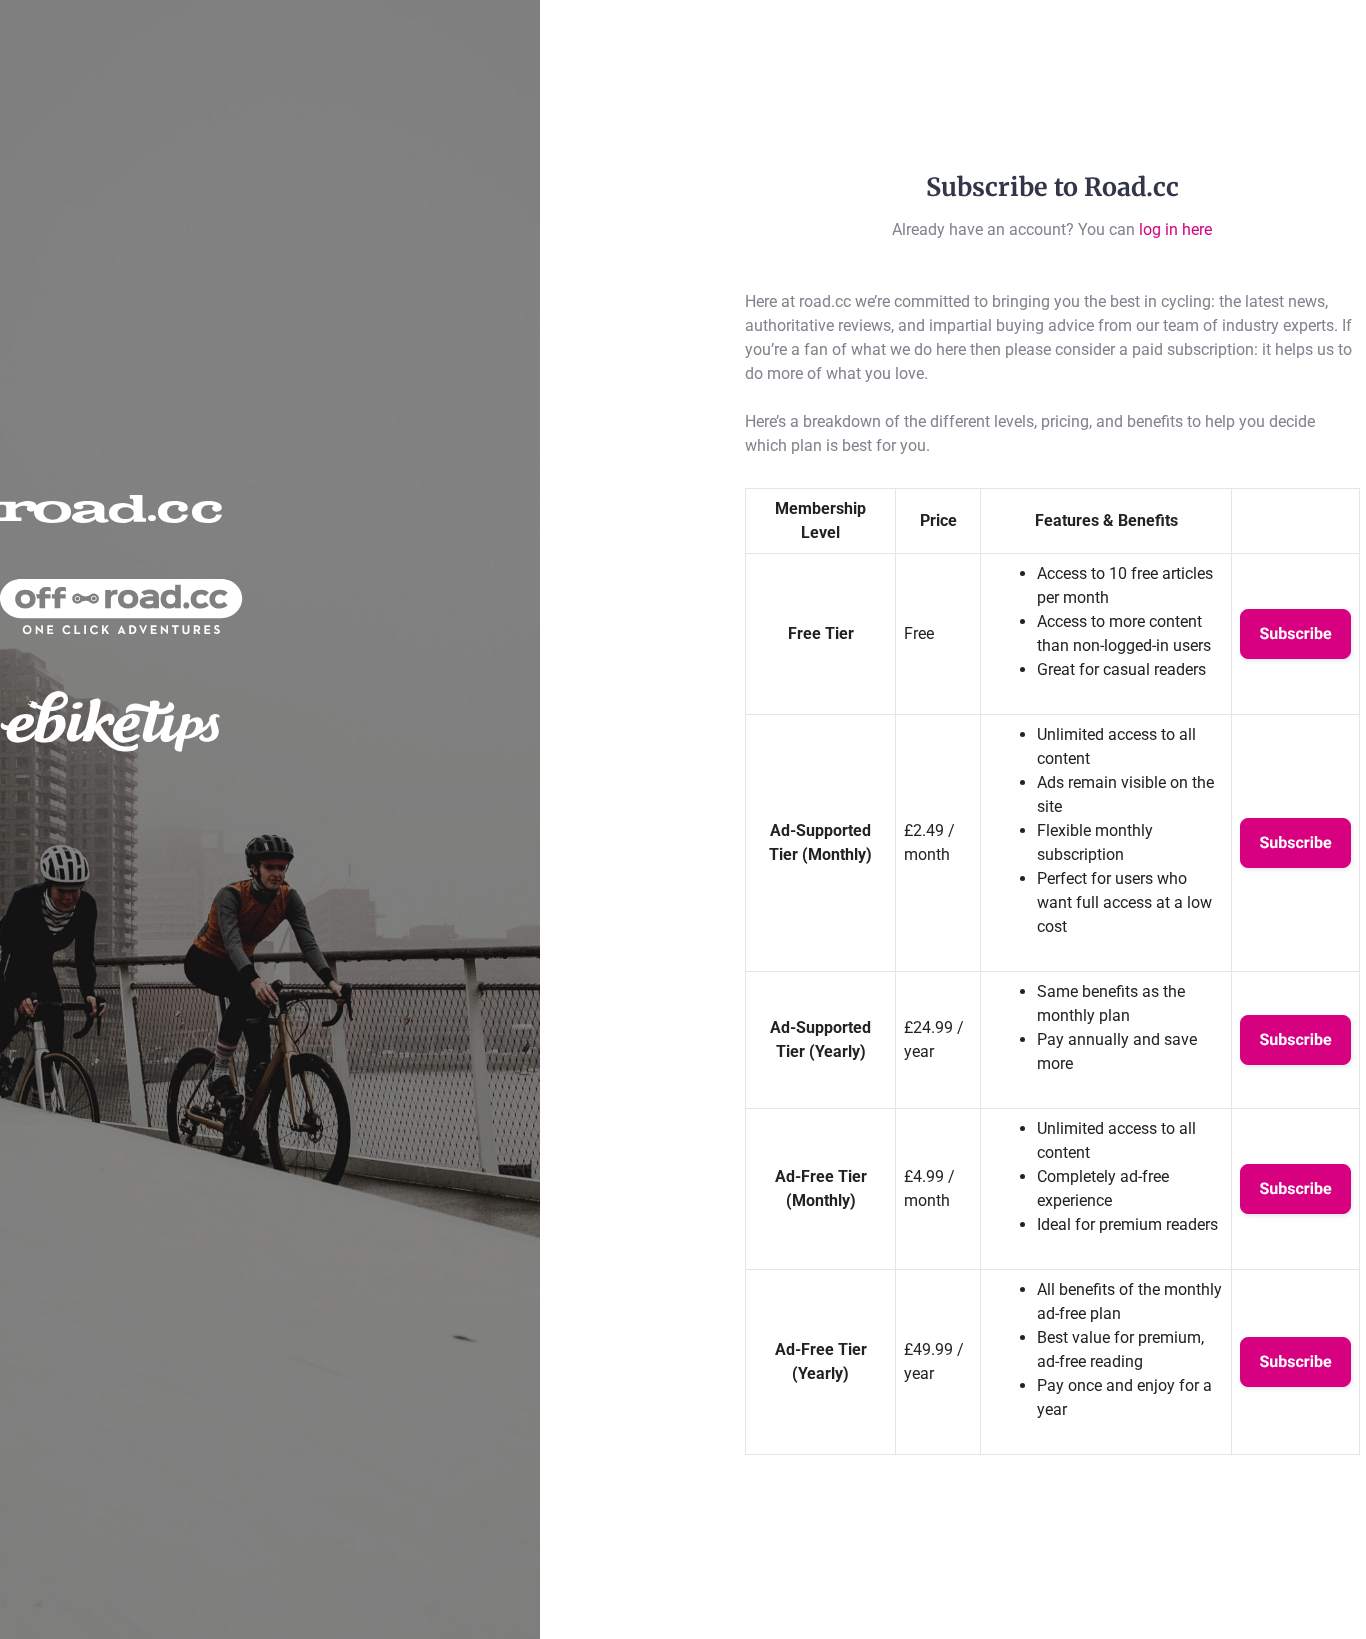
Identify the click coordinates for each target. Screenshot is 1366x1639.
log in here (1175, 229)
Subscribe (1295, 633)
